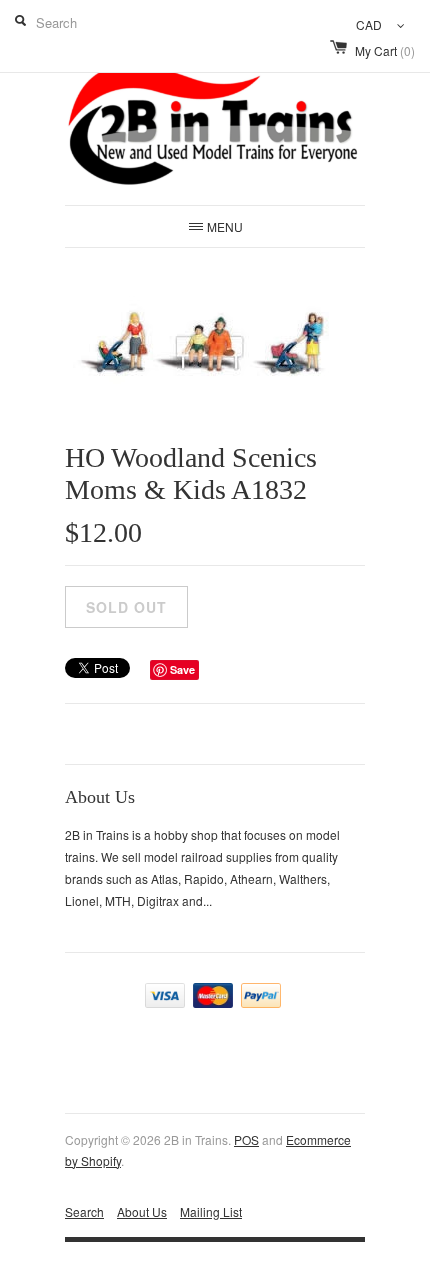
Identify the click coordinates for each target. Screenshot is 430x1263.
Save (182, 669)
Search (84, 1211)
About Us (142, 1211)
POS (246, 1139)
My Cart (385, 50)
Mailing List (211, 1211)
